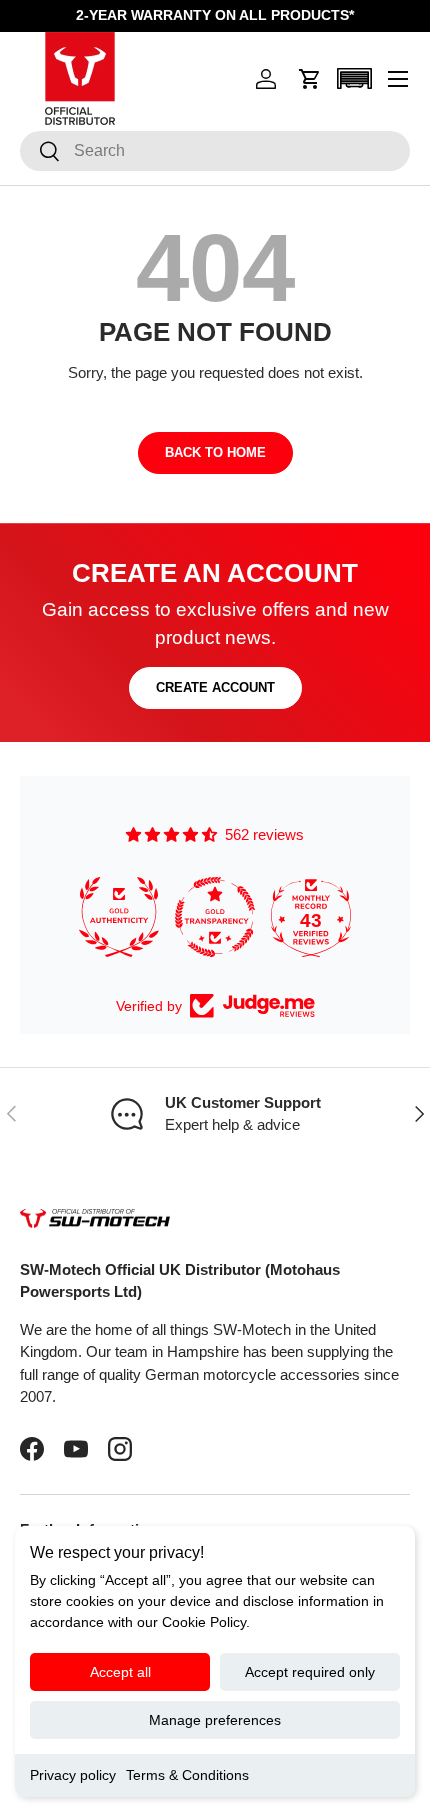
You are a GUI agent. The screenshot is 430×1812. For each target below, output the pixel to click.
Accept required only (310, 1672)
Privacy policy (73, 1775)
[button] (310, 79)
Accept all (120, 1672)
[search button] (40, 152)
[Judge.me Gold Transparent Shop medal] (215, 917)
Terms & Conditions (187, 1775)
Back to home (215, 452)
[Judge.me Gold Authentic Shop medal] (119, 917)
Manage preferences (215, 1720)
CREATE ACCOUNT (215, 687)
